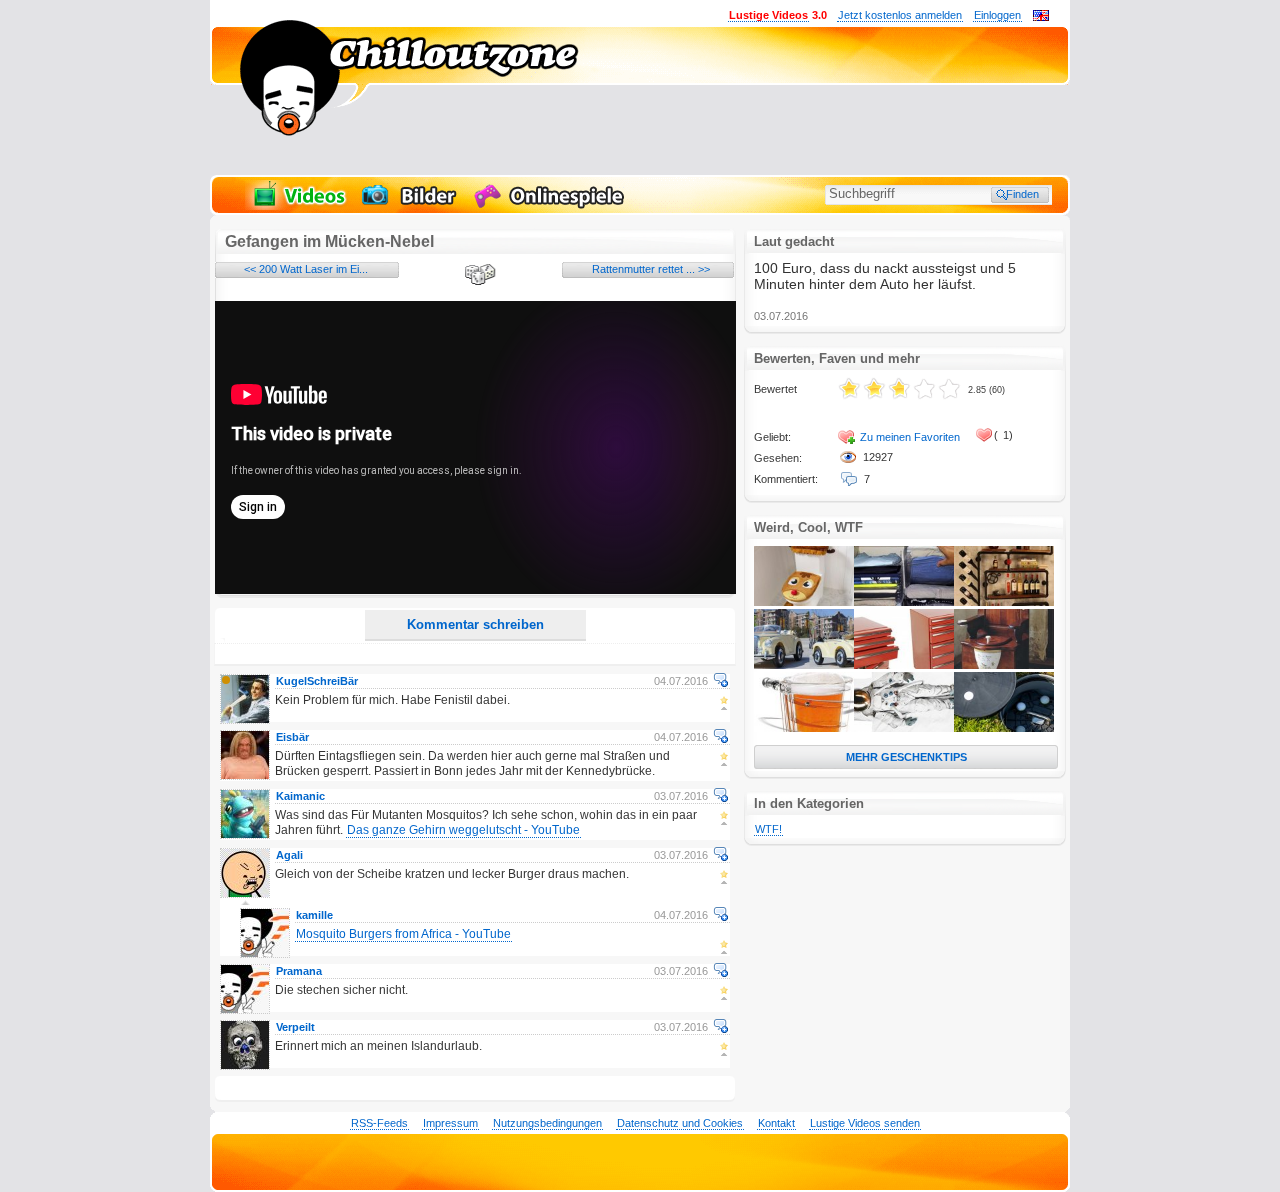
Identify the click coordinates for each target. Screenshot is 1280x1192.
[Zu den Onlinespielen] (552, 206)
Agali (289, 855)
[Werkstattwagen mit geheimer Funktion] (904, 665)
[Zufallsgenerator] (477, 276)
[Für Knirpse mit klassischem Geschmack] (804, 665)
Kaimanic (300, 796)
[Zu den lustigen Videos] (298, 206)
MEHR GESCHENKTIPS (906, 757)
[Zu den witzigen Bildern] (410, 206)
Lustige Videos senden (865, 1123)
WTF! (768, 829)
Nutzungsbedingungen (547, 1123)
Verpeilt (295, 1027)
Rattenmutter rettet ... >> (651, 269)
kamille (314, 915)
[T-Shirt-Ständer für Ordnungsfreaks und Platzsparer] (904, 602)
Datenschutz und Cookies (680, 1123)
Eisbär (292, 737)
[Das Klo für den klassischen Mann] (1004, 665)
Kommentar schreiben (475, 624)
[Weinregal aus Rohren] (1004, 602)
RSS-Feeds (379, 1123)
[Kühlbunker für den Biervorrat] (1004, 728)
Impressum (450, 1123)
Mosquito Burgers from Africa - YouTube (403, 934)
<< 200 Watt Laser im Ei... (306, 269)
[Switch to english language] (1041, 17)
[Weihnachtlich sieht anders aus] (804, 602)
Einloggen (997, 15)
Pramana (299, 971)
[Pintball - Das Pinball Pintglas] (804, 728)
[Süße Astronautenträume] (904, 728)
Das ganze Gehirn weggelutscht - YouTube (463, 830)
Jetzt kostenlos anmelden (900, 15)
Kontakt (776, 1123)
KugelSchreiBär (317, 681)
